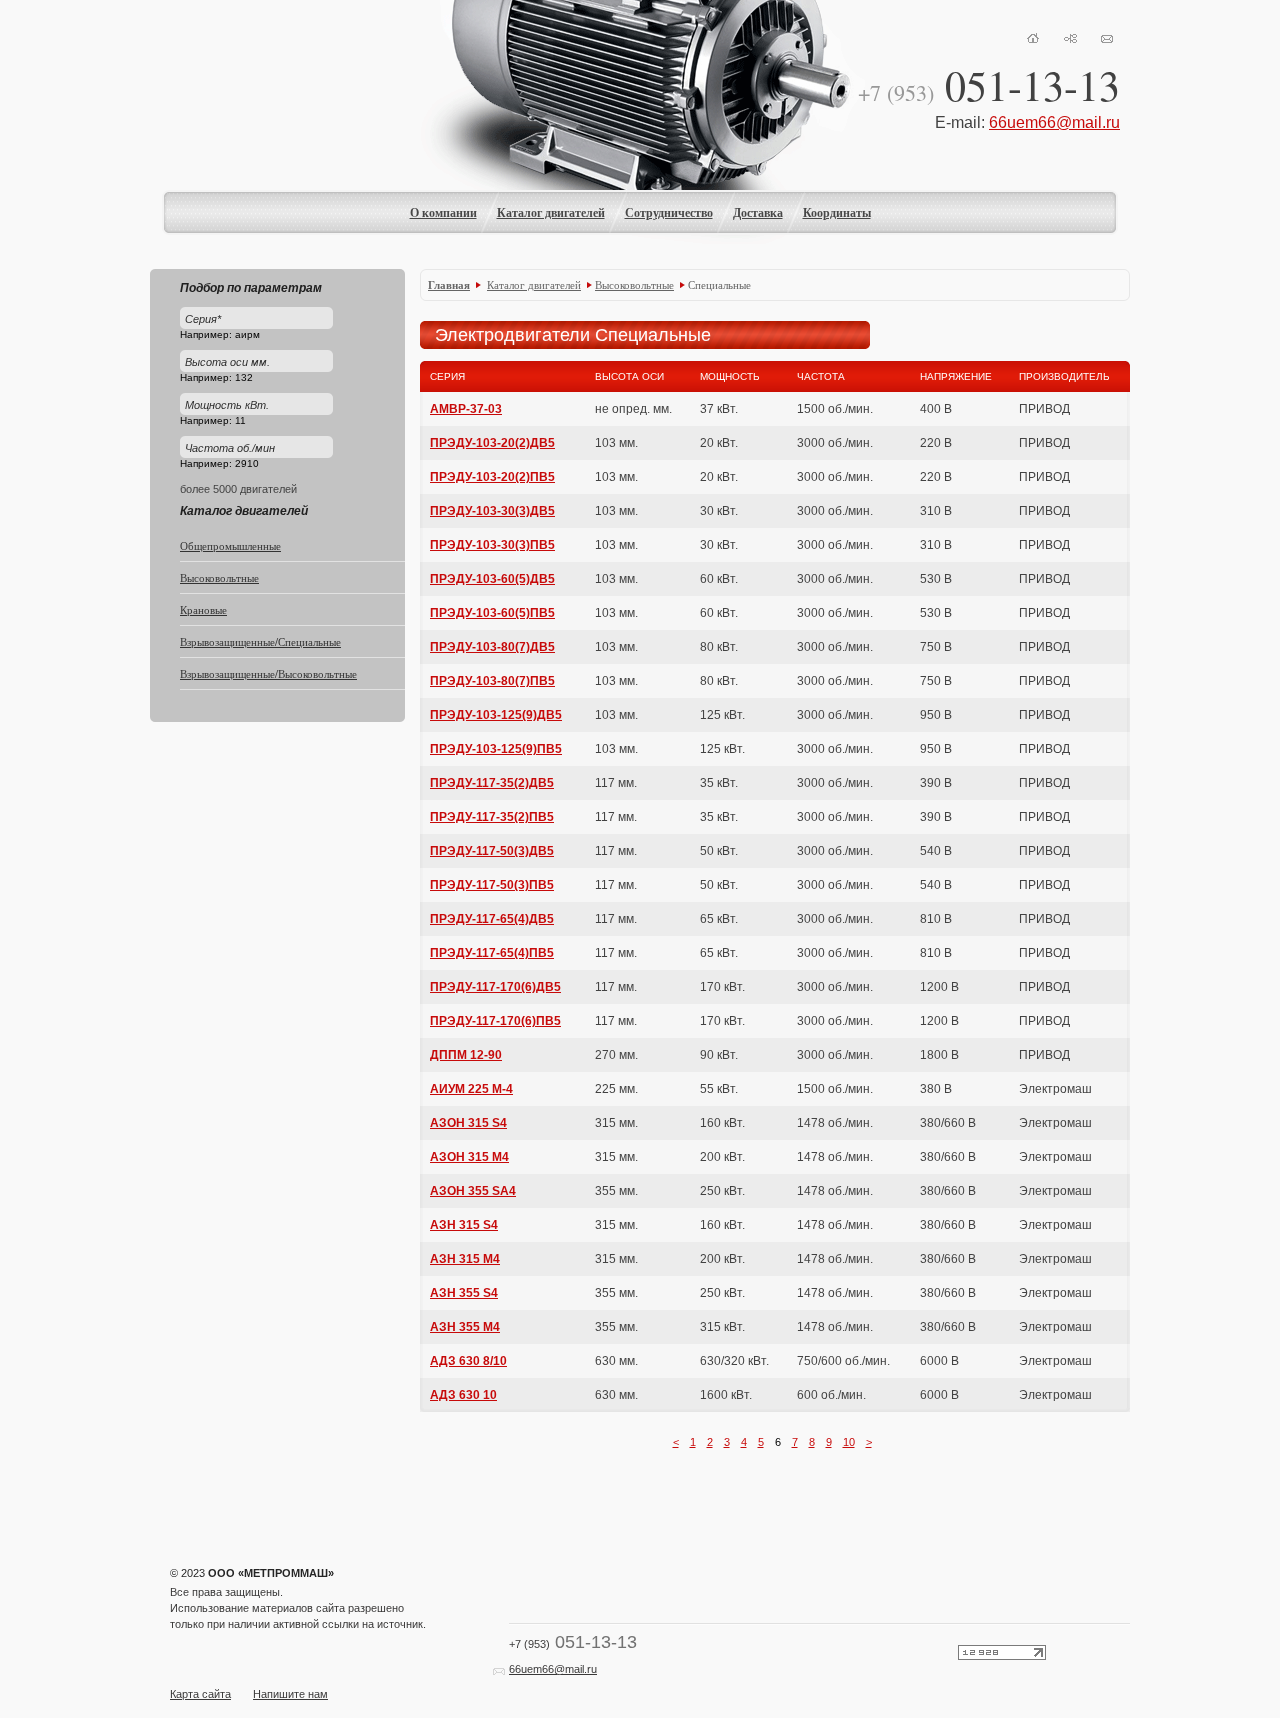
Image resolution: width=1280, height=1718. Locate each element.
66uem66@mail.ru (1054, 122)
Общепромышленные (230, 545)
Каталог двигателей (551, 212)
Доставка (758, 212)
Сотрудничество (669, 212)
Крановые (203, 609)
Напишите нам (290, 1694)
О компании (443, 212)
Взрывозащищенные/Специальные (260, 641)
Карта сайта (200, 1694)
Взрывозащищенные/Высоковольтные (268, 673)
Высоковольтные (219, 577)
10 (849, 1442)
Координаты (837, 212)
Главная (449, 285)
